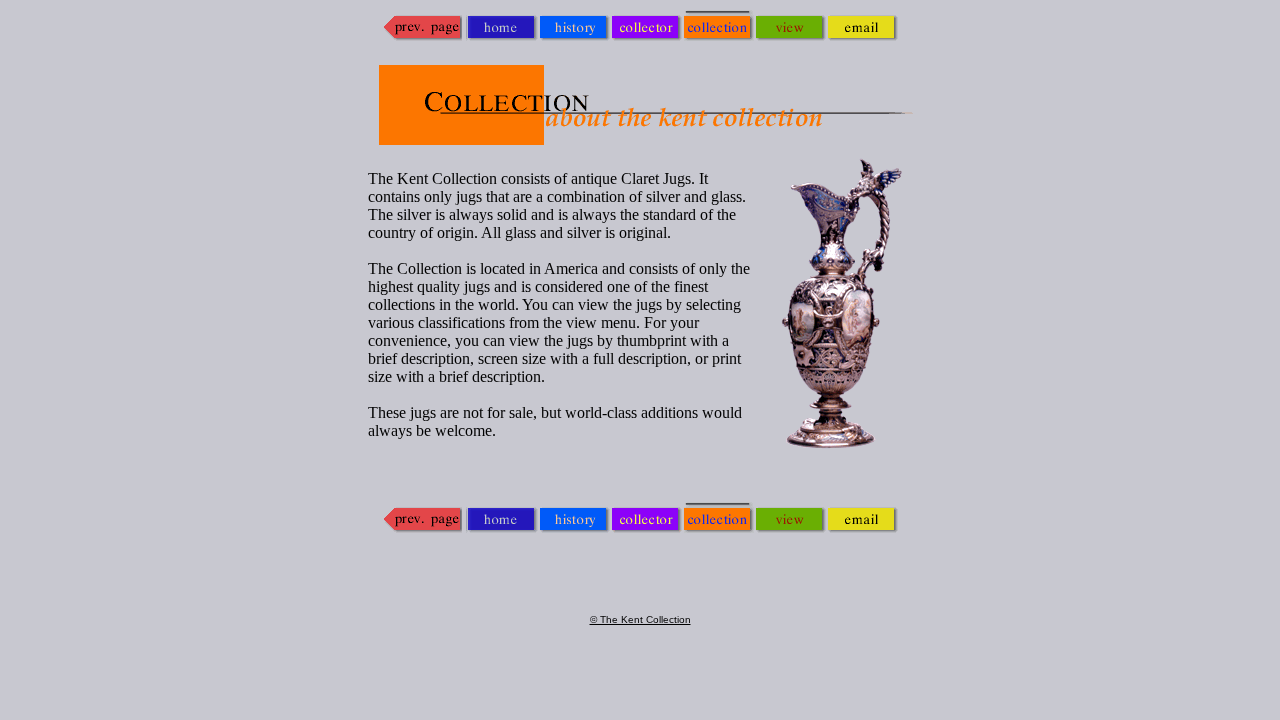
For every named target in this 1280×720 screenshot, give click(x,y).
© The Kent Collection (640, 619)
